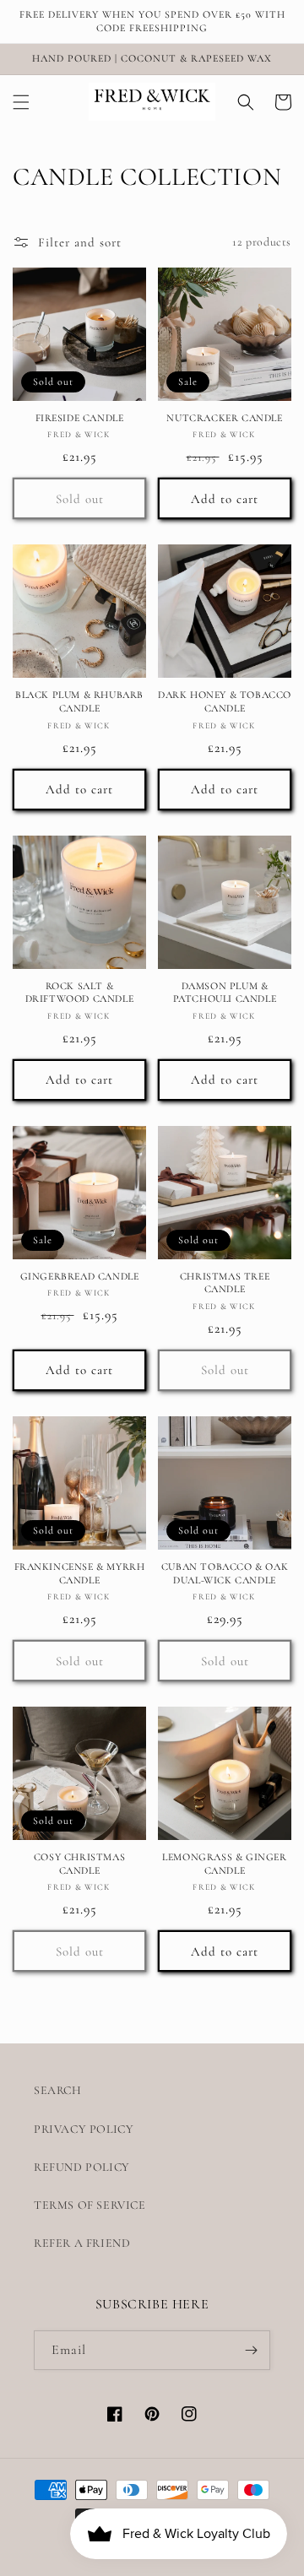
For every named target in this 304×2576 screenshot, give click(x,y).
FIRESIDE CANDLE (80, 418)
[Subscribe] (251, 2350)
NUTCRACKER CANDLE (224, 418)
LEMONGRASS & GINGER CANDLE (224, 1864)
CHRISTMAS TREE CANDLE (225, 1283)
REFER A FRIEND (82, 2243)
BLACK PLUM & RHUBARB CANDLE (79, 701)
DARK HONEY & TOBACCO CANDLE (225, 701)
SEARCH (58, 2090)
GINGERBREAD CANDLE (80, 1276)
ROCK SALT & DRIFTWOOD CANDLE (80, 993)
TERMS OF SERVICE (90, 2205)
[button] (21, 102)
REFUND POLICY (82, 2167)
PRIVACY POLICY (84, 2129)
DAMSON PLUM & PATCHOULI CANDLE (225, 993)
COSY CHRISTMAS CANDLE (79, 1864)
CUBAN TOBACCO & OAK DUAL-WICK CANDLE (225, 1573)
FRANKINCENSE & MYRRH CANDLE (80, 1573)
